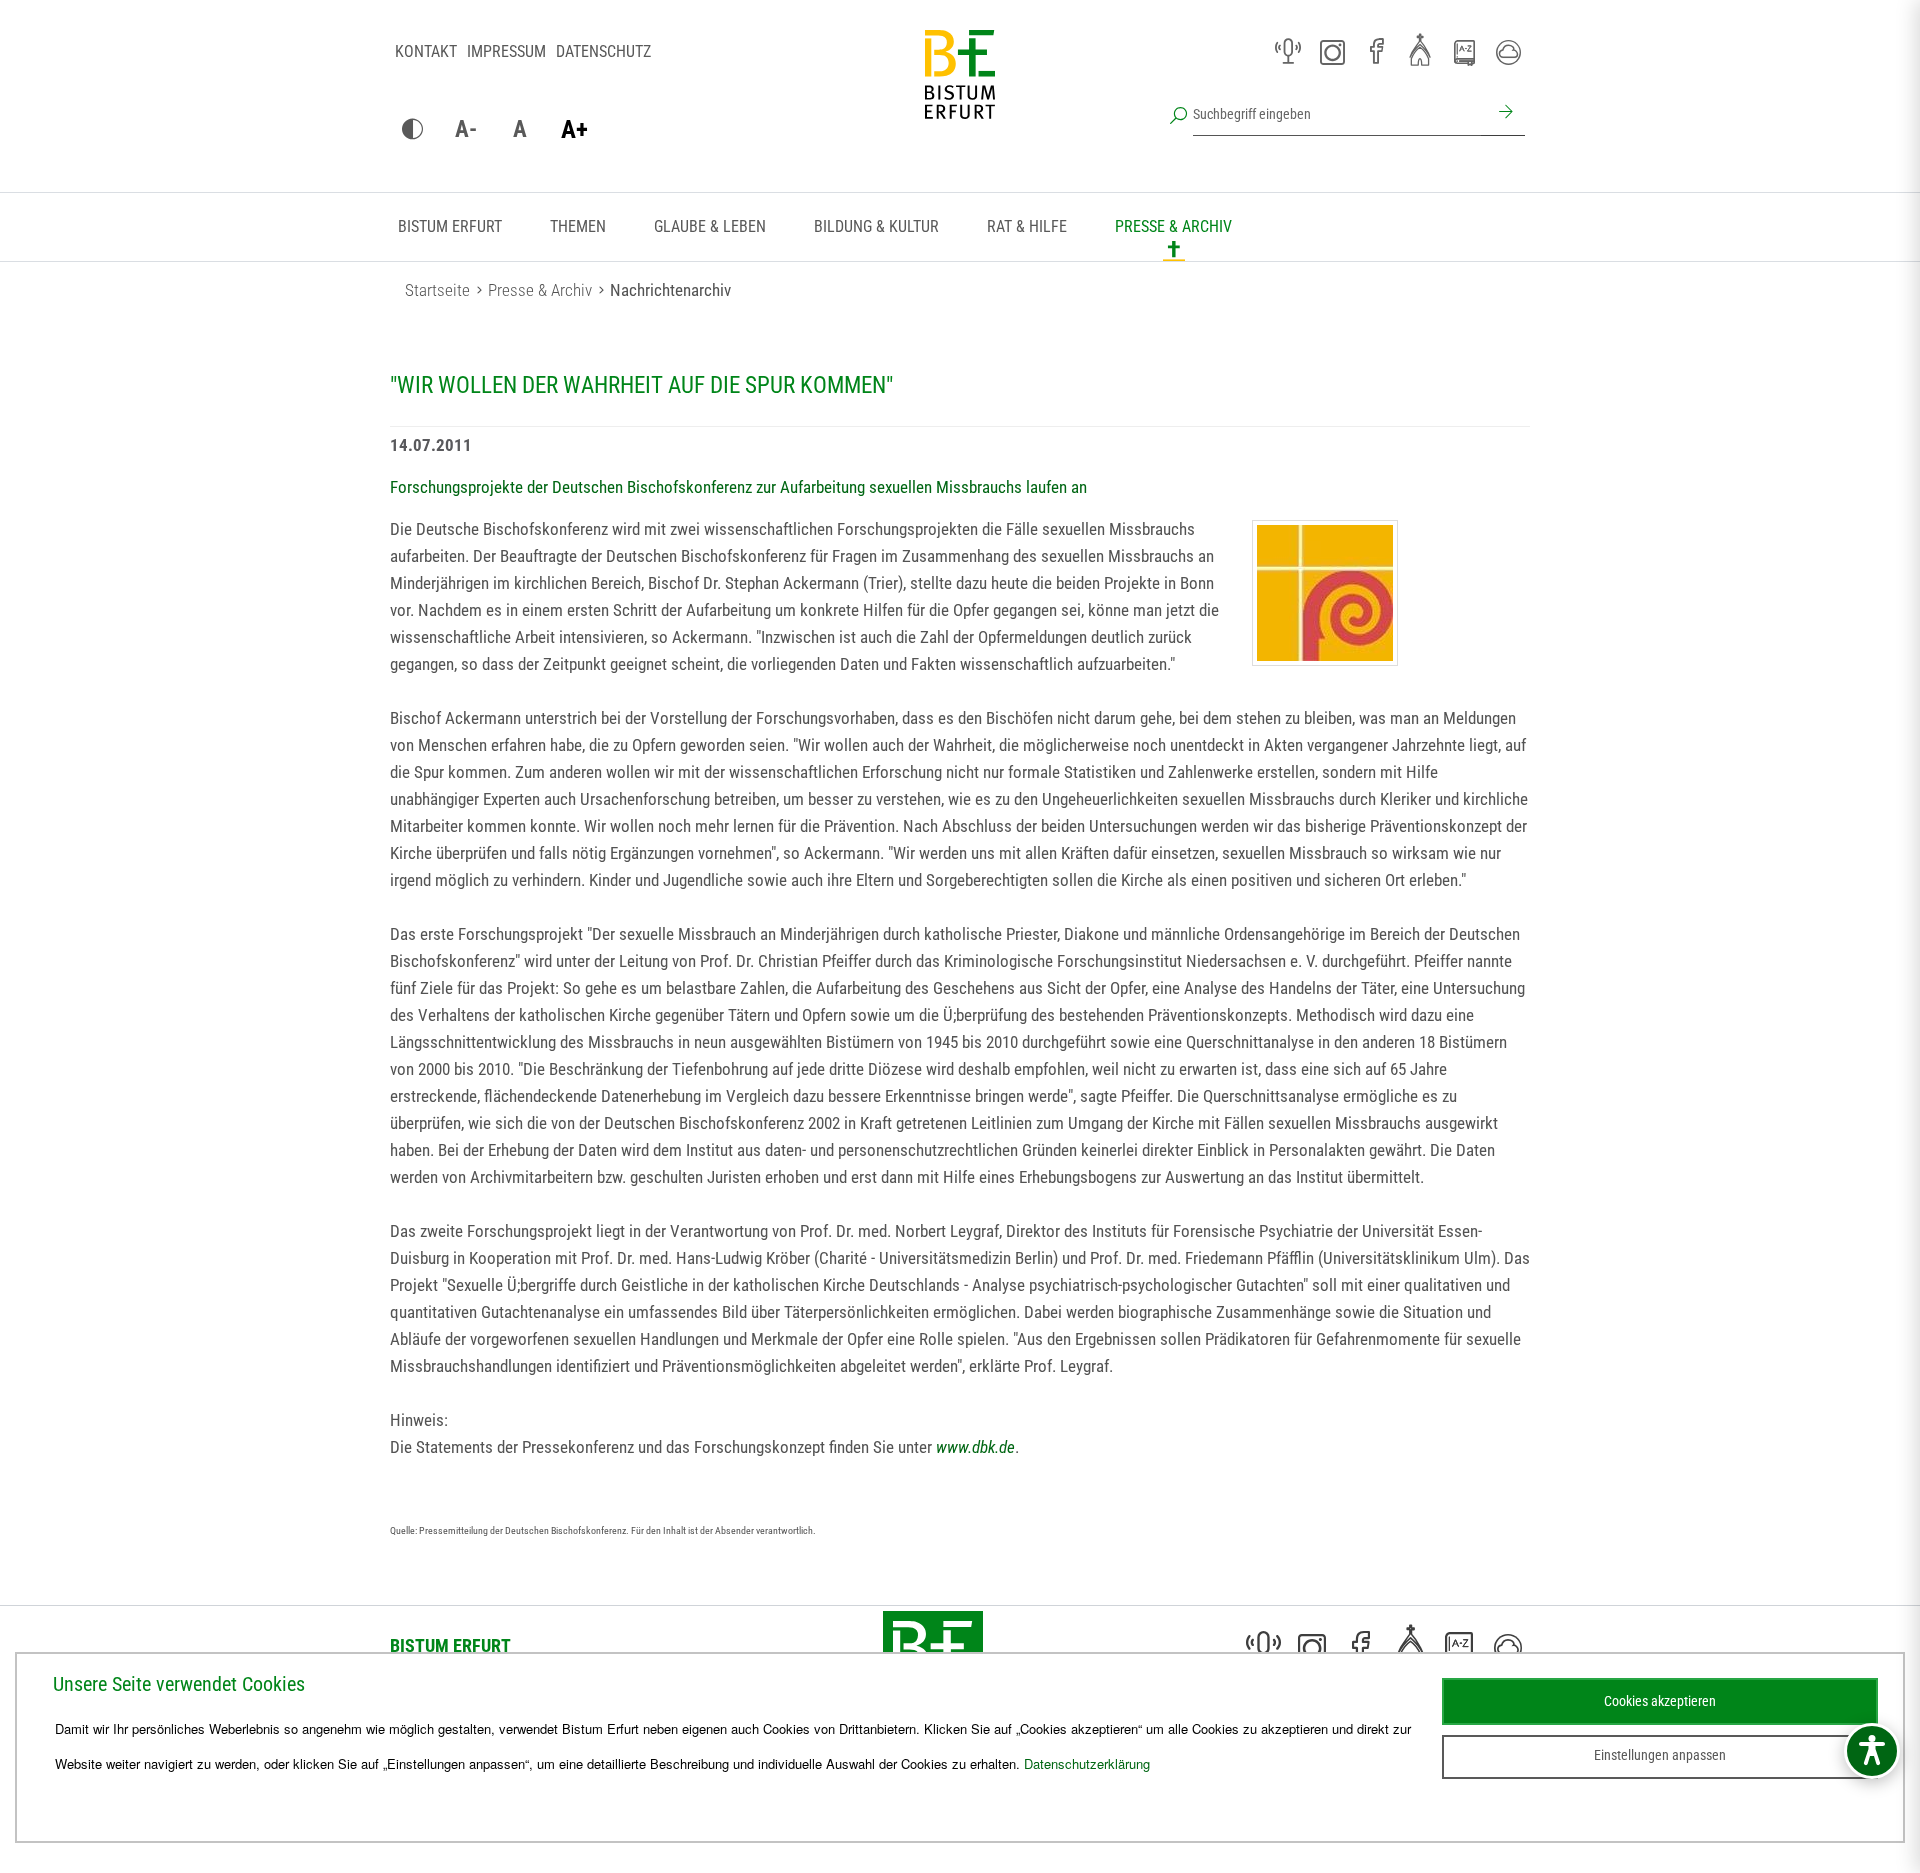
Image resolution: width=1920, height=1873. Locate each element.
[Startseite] (960, 90)
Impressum (506, 51)
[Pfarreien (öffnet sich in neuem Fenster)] (1420, 49)
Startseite (437, 290)
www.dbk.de (975, 1447)
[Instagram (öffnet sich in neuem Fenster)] (1332, 52)
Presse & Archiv (1173, 226)
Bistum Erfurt (450, 226)
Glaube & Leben (710, 226)
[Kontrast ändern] (412, 130)
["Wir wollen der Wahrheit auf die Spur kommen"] (1325, 593)
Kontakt (426, 51)
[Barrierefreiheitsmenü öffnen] (1872, 1751)
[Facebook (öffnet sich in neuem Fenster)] (1376, 52)
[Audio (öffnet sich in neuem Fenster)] (1288, 52)
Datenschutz (603, 51)
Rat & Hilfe (1027, 226)
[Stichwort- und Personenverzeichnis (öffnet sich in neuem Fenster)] (1464, 53)
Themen (578, 226)
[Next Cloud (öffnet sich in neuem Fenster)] (1508, 52)
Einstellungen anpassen (1660, 1755)
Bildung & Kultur (876, 226)
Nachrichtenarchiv (670, 290)
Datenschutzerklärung (1087, 1763)
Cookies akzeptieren (1660, 1701)
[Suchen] (1503, 114)
